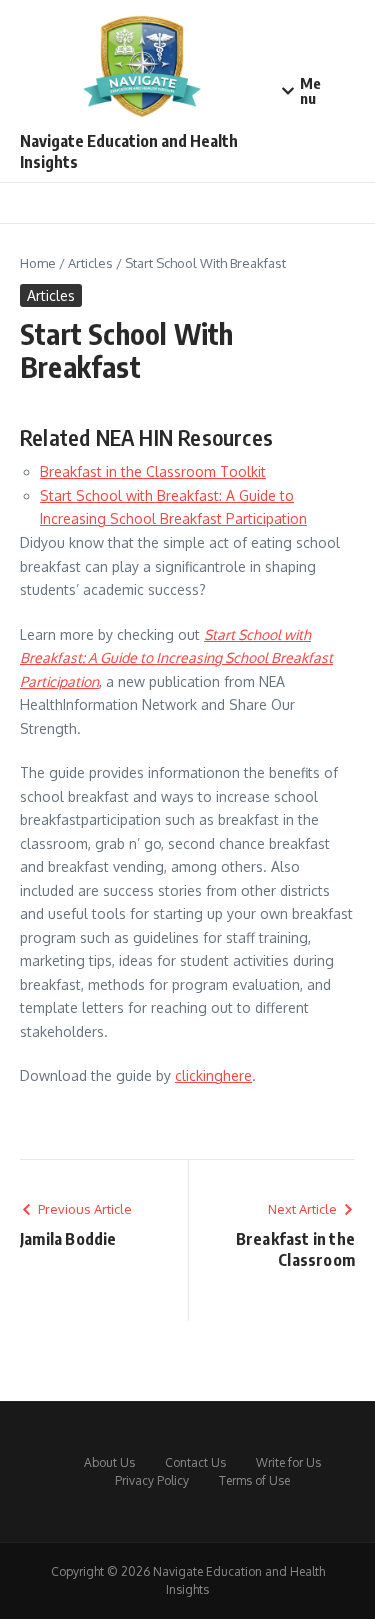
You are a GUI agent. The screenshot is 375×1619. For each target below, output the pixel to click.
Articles (90, 263)
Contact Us (195, 1462)
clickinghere (213, 1075)
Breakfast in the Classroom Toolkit (153, 471)
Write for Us (288, 1462)
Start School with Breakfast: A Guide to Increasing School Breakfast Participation (176, 658)
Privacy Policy (152, 1480)
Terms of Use (254, 1480)
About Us (109, 1462)
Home (38, 263)
